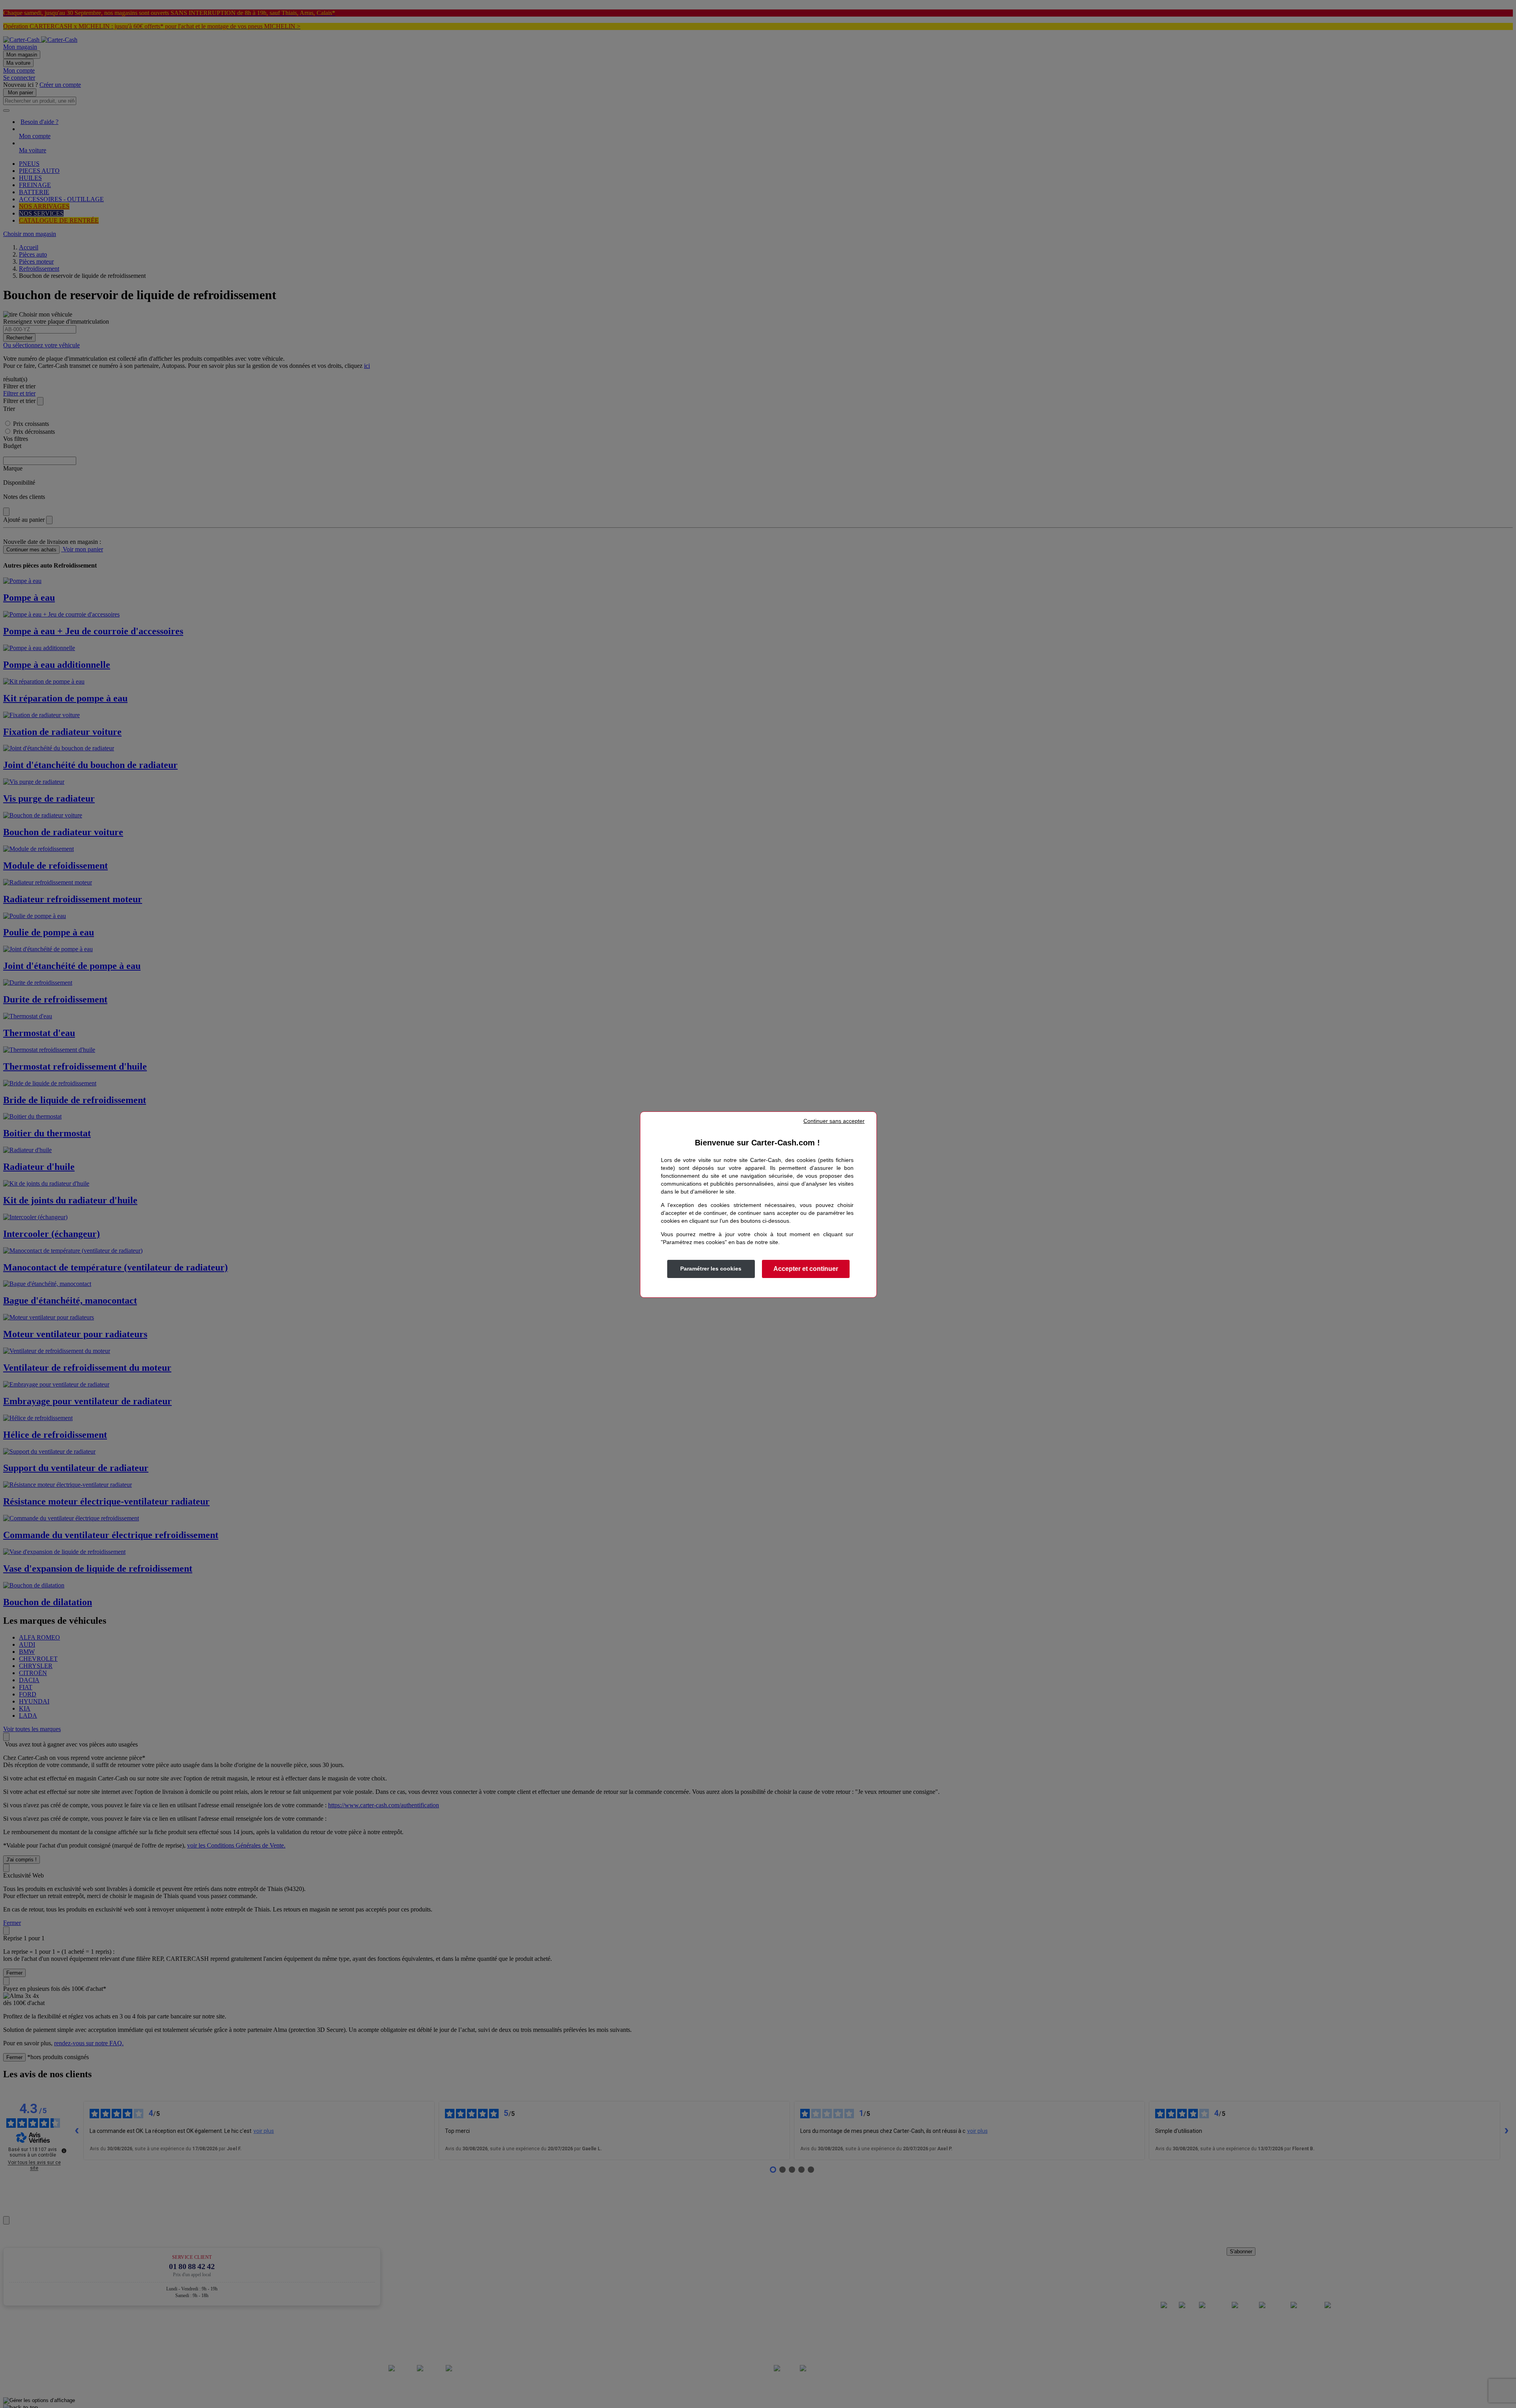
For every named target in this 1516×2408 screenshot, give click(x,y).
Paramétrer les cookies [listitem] (711, 1269)
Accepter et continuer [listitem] (806, 1269)
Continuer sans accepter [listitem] (834, 1121)
